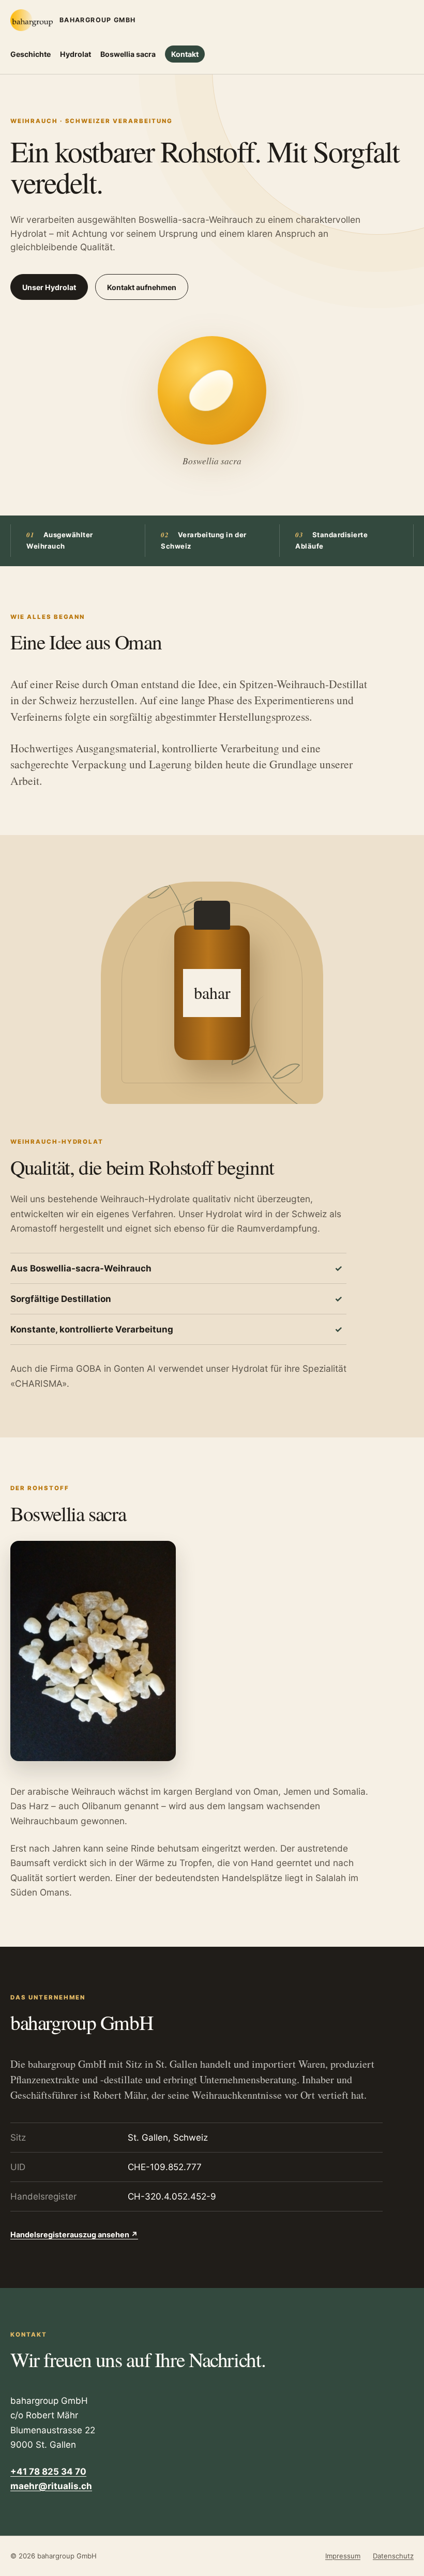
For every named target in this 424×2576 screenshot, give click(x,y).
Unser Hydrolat (49, 287)
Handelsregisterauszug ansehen (74, 2234)
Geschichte (31, 54)
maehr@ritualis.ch (51, 2486)
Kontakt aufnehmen (142, 287)
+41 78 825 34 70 (48, 2472)
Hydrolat (75, 54)
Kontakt (185, 54)
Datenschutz (393, 2556)
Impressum (343, 2556)
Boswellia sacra (128, 54)
